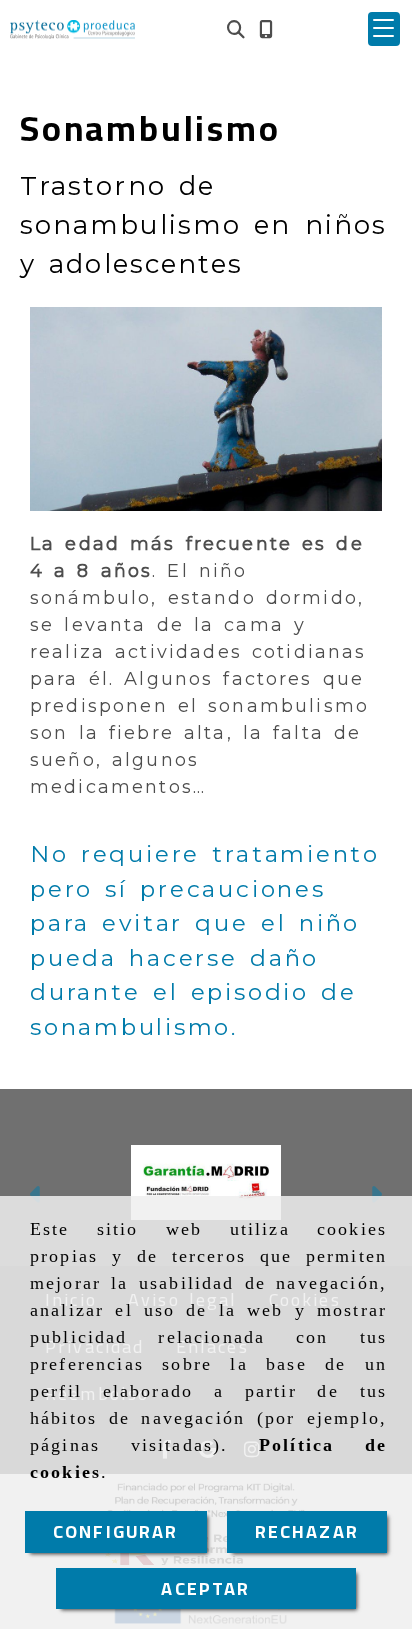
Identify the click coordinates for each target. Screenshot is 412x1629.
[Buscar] (236, 29)
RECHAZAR (307, 1531)
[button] (384, 29)
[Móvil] (266, 29)
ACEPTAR (205, 1588)
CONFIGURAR (116, 1531)
